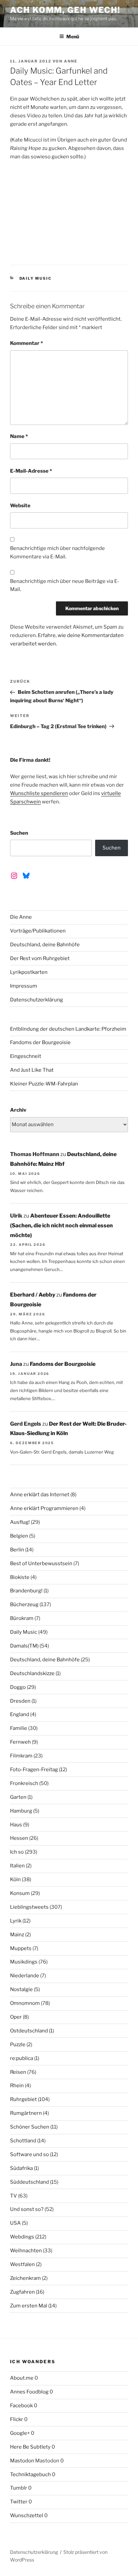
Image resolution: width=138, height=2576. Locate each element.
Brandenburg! (26, 1591)
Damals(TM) (24, 1646)
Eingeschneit (26, 1056)
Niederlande (25, 1976)
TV (14, 2196)
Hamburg (21, 1811)
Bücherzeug (24, 1604)
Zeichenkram (25, 2278)
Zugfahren (22, 2292)
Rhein (17, 2086)
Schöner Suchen (30, 2127)
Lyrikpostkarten (29, 972)
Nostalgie (21, 1989)
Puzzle (18, 2045)
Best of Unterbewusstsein (41, 1563)
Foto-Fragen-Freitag (34, 1770)
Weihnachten (26, 2251)
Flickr (17, 2419)
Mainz (17, 1935)
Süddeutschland (29, 2182)
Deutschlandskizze (32, 1673)
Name (19, 436)
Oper (16, 2017)
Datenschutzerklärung (37, 1000)
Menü (73, 36)
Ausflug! (20, 1522)
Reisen (18, 2072)
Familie (19, 1728)
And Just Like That (32, 1070)
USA (15, 2223)
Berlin (17, 1550)
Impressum (24, 986)
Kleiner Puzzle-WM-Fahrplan (44, 1084)
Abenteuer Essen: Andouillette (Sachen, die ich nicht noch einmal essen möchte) (61, 1225)
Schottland (23, 2141)
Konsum (20, 1893)
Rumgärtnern (26, 2113)
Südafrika (21, 2168)
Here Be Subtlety (30, 2447)
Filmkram (21, 1756)
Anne (71, 61)
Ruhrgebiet (23, 2099)
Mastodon (22, 2461)
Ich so (17, 1852)
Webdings (22, 2237)
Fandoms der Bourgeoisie (40, 1042)
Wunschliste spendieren (39, 793)
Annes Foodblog (29, 2392)
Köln (15, 1879)
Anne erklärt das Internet (40, 1495)
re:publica (22, 2058)
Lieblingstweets (29, 1907)
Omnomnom (25, 2003)
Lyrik (16, 1921)
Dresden (20, 1701)
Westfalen (22, 2264)
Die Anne (21, 917)
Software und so (29, 2154)
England (20, 1714)
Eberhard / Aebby (33, 1295)
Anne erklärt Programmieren (44, 1508)
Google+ (20, 2433)
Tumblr (19, 2488)
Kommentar (26, 343)
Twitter (19, 2502)
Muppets (21, 1948)
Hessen (19, 1838)
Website (20, 506)
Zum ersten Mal (29, 2306)
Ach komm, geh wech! (65, 10)
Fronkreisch (24, 1783)
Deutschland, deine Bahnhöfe (45, 945)
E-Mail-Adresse (31, 471)
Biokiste (20, 1577)
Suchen (19, 833)
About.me (22, 2378)
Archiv (18, 1110)
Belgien (19, 1536)
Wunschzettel (27, 2515)
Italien (17, 1866)
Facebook (21, 2406)
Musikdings (24, 1962)
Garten (18, 1797)
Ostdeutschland (29, 2031)
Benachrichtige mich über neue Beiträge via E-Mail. (65, 585)
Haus (16, 1825)
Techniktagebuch (30, 2474)
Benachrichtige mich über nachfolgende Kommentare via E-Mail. (57, 552)
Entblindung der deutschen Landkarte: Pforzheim (68, 1029)
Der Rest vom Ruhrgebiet (40, 958)
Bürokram (22, 1618)
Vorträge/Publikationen (38, 931)
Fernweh (20, 1742)
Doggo (18, 1687)
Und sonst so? (27, 2209)
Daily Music (36, 278)
